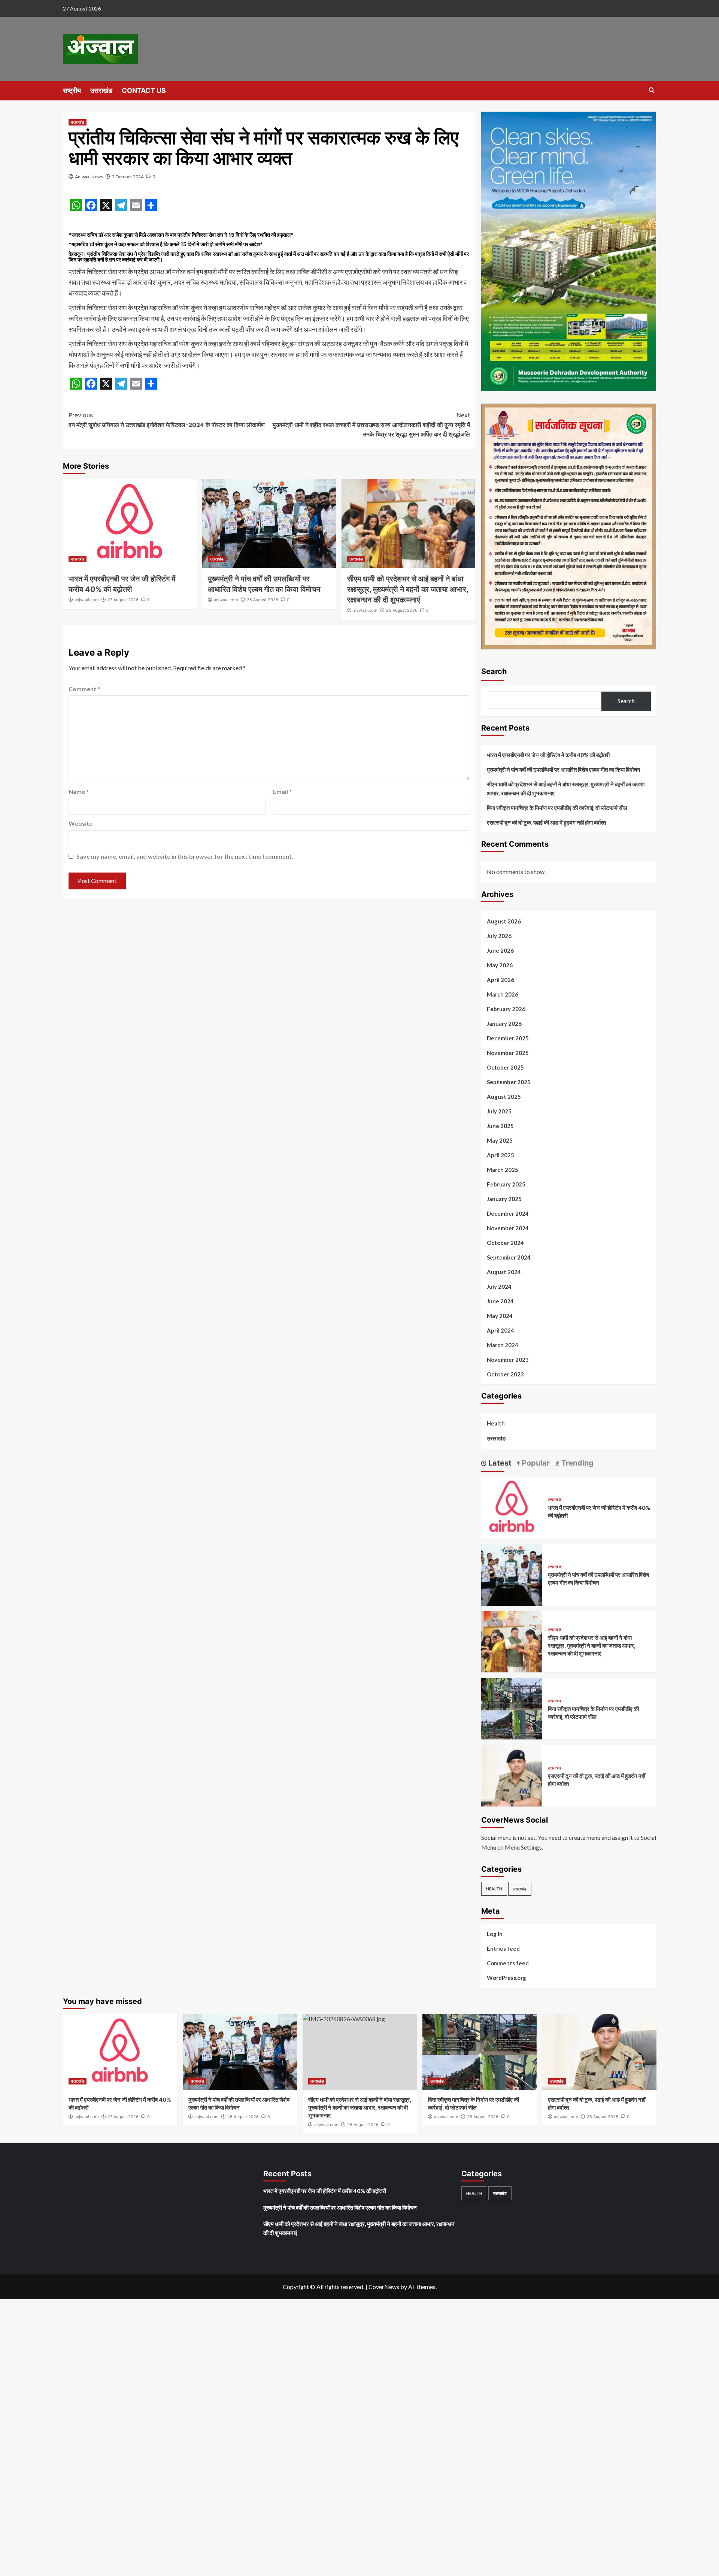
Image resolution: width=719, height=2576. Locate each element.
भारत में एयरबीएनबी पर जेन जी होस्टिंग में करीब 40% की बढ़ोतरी (548, 755)
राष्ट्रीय (72, 90)
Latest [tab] (499, 1463)
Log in (495, 1934)
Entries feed (503, 1948)
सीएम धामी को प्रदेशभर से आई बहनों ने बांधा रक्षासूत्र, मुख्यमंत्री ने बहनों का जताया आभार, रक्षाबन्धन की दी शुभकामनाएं (408, 589)
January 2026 (504, 1024)
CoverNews (384, 2287)
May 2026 (500, 965)
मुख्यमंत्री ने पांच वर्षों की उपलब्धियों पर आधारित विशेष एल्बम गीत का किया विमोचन (564, 770)
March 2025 (503, 1170)
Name (79, 791)
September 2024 (509, 1257)
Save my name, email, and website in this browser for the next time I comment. (185, 856)
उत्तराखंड (101, 90)
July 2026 (499, 936)
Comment (84, 689)
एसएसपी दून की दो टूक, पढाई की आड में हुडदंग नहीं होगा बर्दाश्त (546, 822)
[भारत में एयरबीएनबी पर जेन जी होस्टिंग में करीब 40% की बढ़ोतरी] (130, 523)
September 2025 (509, 1082)
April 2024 (500, 1330)
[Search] (652, 90)
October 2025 (505, 1067)
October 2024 (505, 1243)
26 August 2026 (263, 600)
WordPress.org (506, 1978)
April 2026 (500, 980)
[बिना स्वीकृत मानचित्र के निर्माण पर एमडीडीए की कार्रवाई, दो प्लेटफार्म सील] (512, 1708)
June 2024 (500, 1301)
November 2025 (508, 1053)
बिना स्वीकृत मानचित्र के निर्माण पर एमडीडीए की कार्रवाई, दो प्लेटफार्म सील (557, 808)
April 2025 (500, 1155)
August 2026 (504, 921)
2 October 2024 (128, 177)
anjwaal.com (87, 600)
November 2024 (508, 1228)
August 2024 (504, 1272)
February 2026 (506, 1009)
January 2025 (504, 1199)
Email (282, 791)
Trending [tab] (577, 1463)
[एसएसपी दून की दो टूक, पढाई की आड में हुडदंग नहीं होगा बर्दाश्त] (512, 1775)
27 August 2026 (123, 600)
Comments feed (508, 1963)
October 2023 (505, 1374)
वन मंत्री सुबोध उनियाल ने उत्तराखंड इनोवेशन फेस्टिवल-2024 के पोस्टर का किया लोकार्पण (167, 420)
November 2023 (508, 1360)
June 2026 (500, 950)
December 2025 (508, 1038)
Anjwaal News (89, 177)
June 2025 (500, 1126)
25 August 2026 (483, 2117)
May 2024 (500, 1316)
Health (496, 1423)
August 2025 (504, 1097)
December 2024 (508, 1213)
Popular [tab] (535, 1463)
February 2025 (506, 1184)
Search (494, 671)
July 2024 (499, 1287)
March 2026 (503, 994)
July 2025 (499, 1111)
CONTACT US (144, 90)
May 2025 (500, 1140)
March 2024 (503, 1345)
